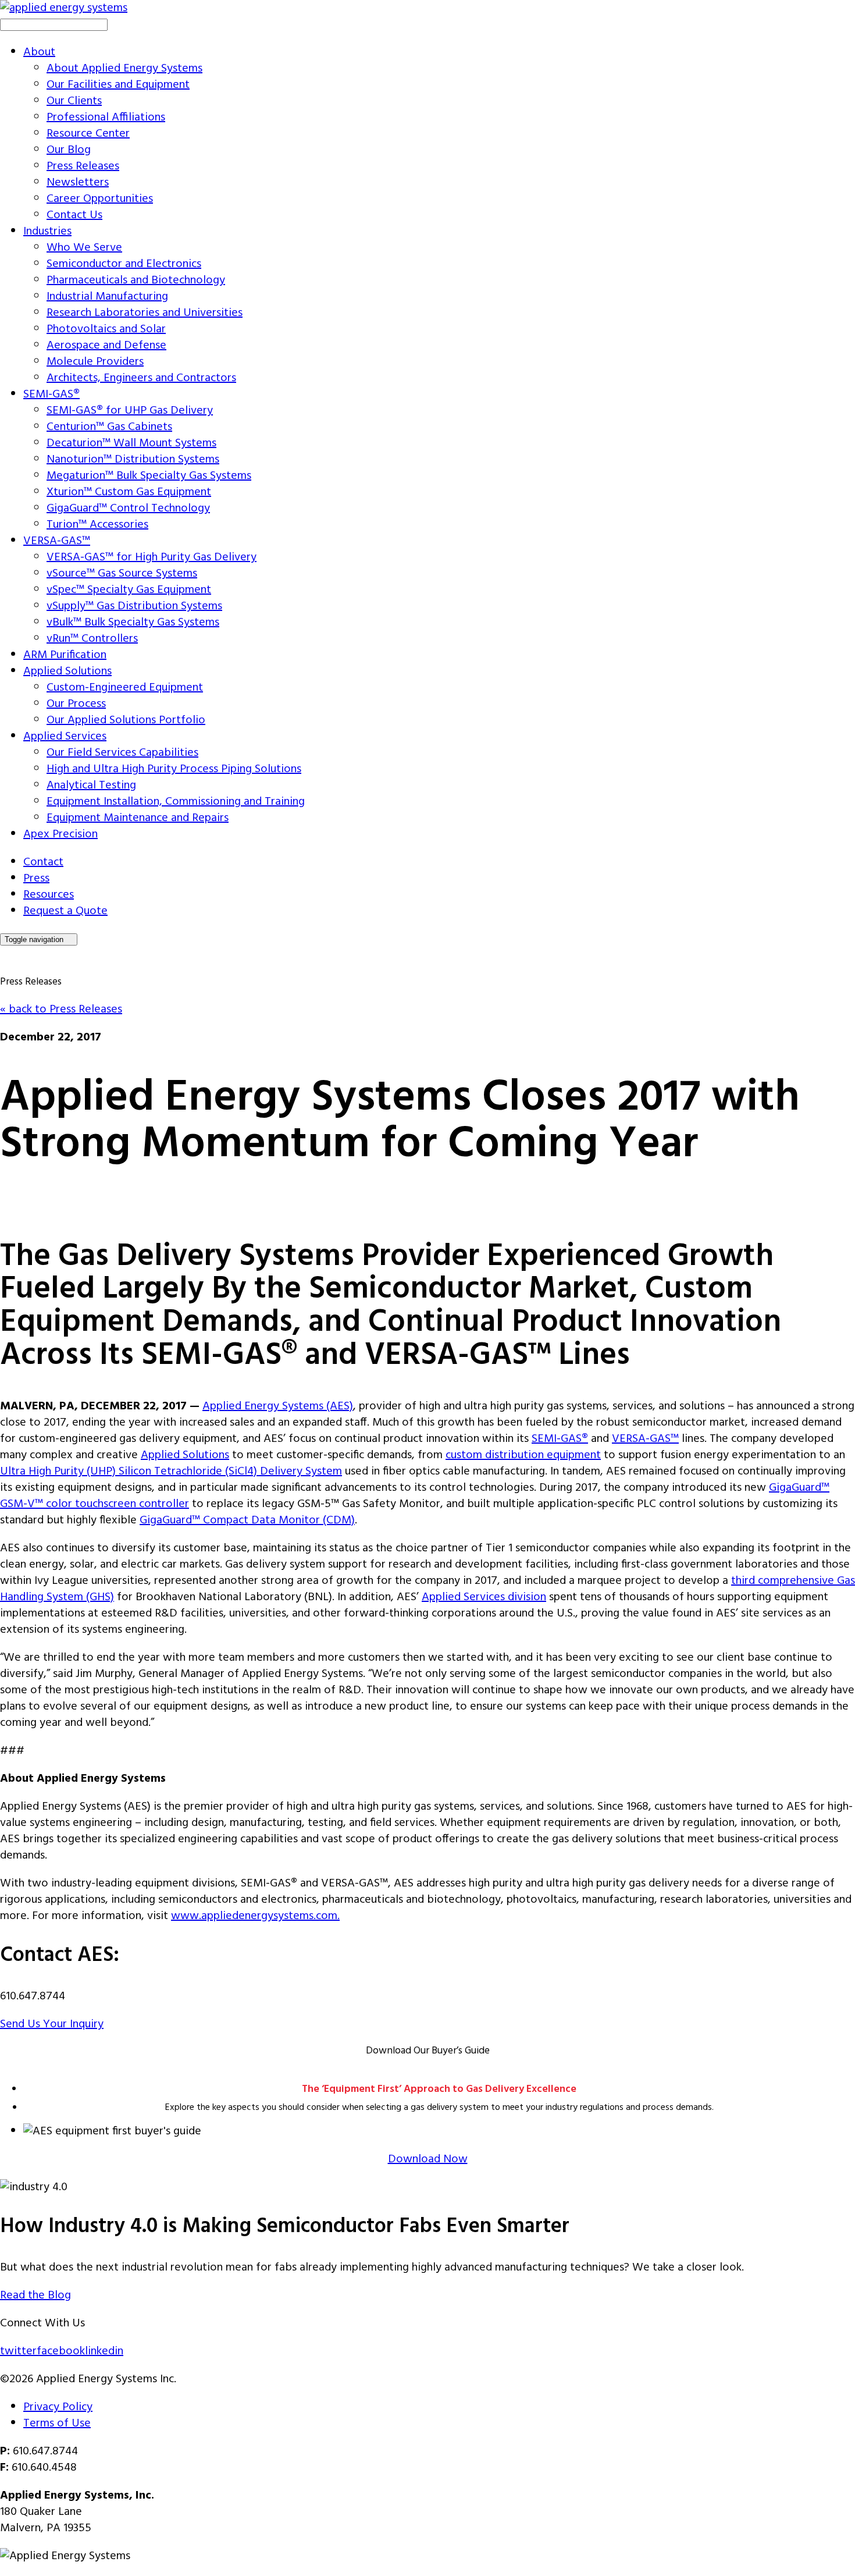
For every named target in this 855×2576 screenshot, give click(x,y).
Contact (43, 862)
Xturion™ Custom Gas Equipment (129, 492)
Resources (49, 895)
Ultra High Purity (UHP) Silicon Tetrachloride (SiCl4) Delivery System (171, 1472)
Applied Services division (484, 1597)
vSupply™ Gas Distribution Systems (134, 606)
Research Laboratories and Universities (145, 313)
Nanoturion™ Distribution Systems (133, 460)
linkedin (104, 2351)
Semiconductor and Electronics (124, 264)
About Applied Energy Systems (124, 69)
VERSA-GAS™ (57, 541)
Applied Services (65, 737)
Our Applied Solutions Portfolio (126, 720)
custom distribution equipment (523, 1455)
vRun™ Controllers (92, 639)
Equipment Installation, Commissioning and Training (176, 802)
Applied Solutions (67, 671)
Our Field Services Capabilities (122, 753)
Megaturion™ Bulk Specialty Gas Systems (149, 476)
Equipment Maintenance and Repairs (138, 818)
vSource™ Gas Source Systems (122, 574)
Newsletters (78, 183)
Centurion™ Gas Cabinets (109, 427)
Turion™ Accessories (97, 525)
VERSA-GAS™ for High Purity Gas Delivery (152, 557)
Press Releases (83, 166)
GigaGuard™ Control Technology (128, 509)
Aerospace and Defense (106, 346)
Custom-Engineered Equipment (125, 688)
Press (36, 879)
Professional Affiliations (106, 118)
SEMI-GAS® (51, 395)
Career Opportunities (100, 199)
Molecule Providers (95, 362)
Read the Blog (35, 2296)
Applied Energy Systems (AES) (278, 1406)
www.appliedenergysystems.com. (255, 1916)
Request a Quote (65, 911)
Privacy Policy (58, 2407)
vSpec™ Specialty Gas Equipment (129, 590)
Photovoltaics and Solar (106, 329)
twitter (18, 2351)
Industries (47, 232)
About (39, 52)
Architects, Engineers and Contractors (141, 378)
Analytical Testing (91, 786)
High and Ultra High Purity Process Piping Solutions (174, 769)
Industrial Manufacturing (107, 297)
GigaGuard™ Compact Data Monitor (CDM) (247, 1520)
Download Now (428, 2159)
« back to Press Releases (61, 1010)
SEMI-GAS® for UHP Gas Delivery (130, 411)
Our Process (76, 704)
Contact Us (74, 215)
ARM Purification (65, 655)
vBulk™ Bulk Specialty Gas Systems (133, 623)
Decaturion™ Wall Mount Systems (131, 443)
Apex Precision (60, 834)
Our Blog (69, 150)
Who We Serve (84, 248)
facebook (61, 2351)
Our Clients (74, 101)
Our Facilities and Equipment (118, 85)
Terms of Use (57, 2424)
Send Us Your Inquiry (52, 2024)
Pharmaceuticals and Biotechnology (136, 280)
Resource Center (88, 134)
